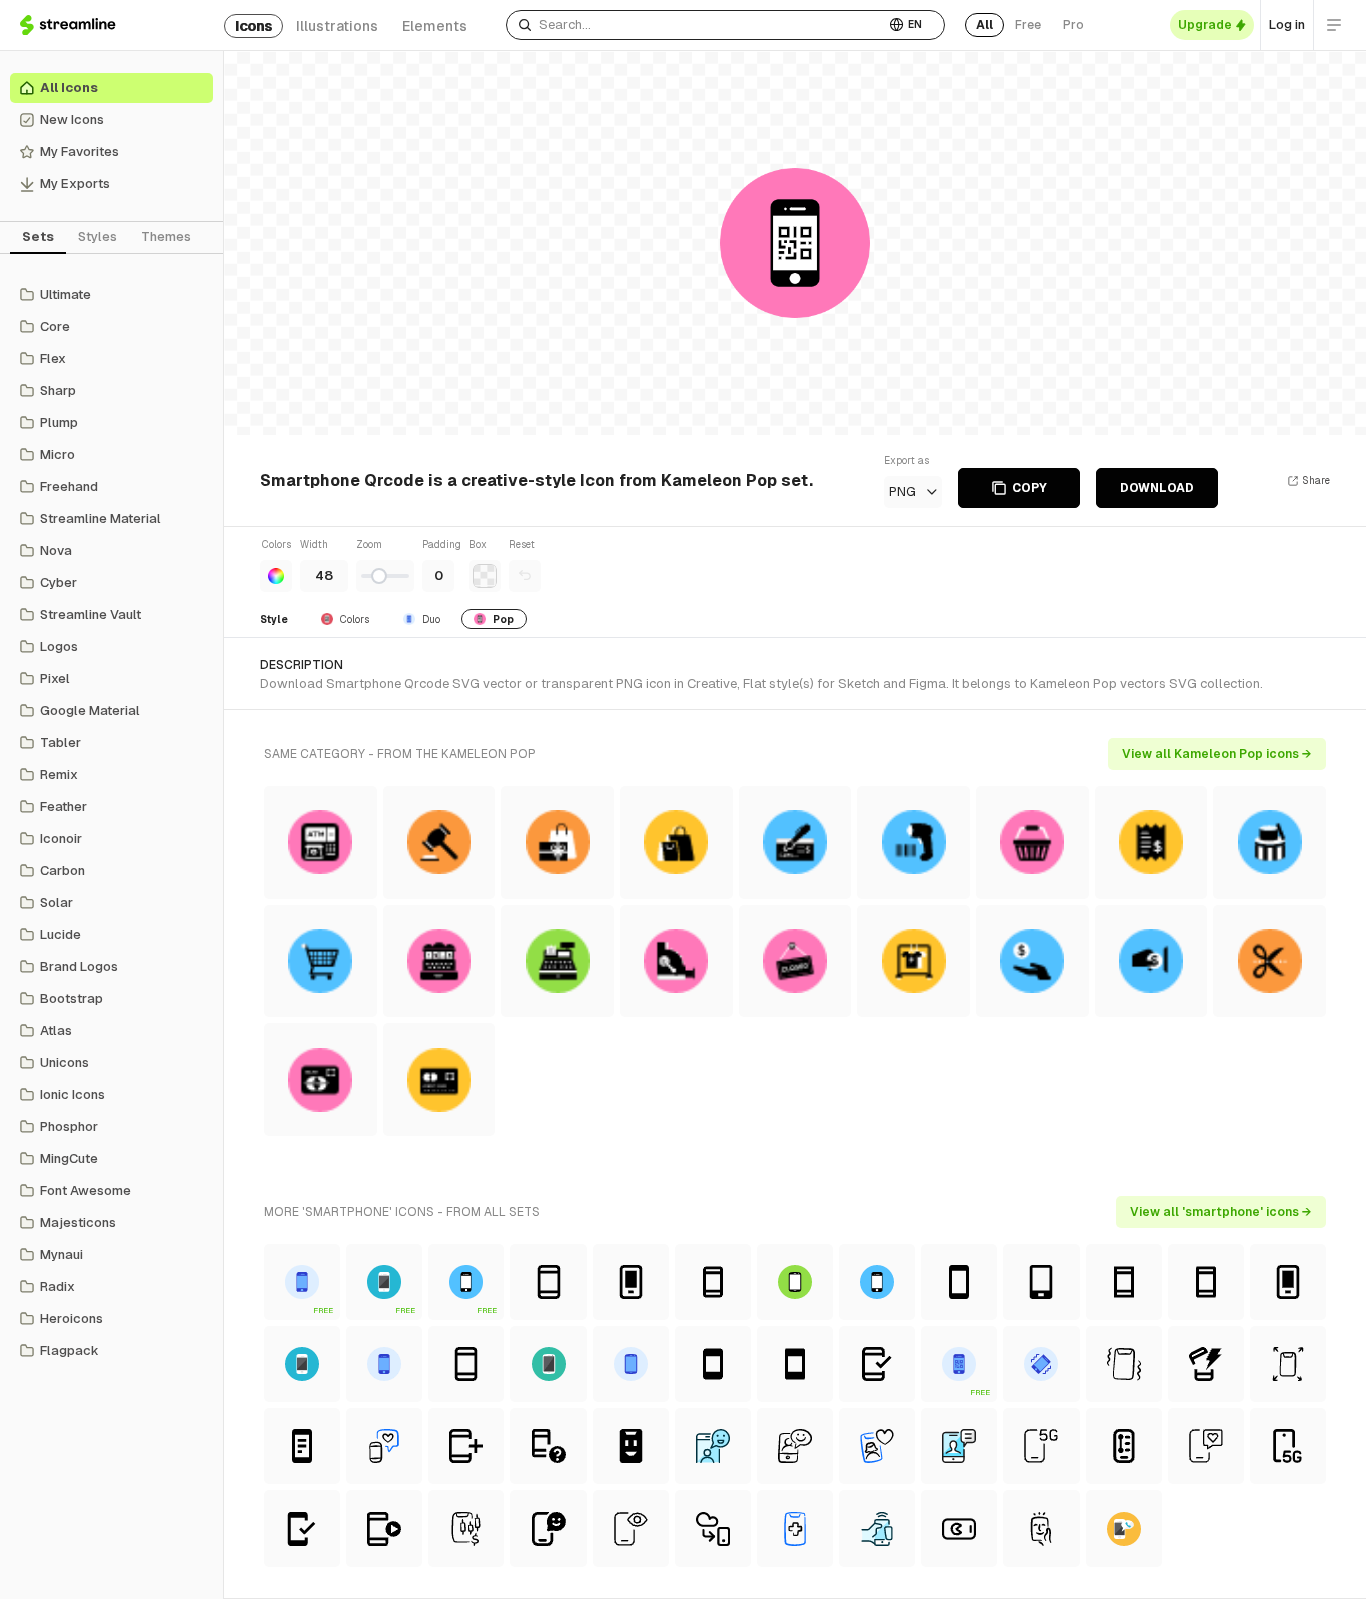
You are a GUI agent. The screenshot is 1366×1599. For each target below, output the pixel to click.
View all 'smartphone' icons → (1221, 1212)
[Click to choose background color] (485, 576)
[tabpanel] (111, 823)
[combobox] (695, 25)
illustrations (337, 26)
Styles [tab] (97, 236)
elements (434, 26)
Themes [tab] (166, 236)
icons (253, 26)
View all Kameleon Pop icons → (1217, 754)
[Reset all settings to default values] (525, 576)
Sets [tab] (38, 236)
